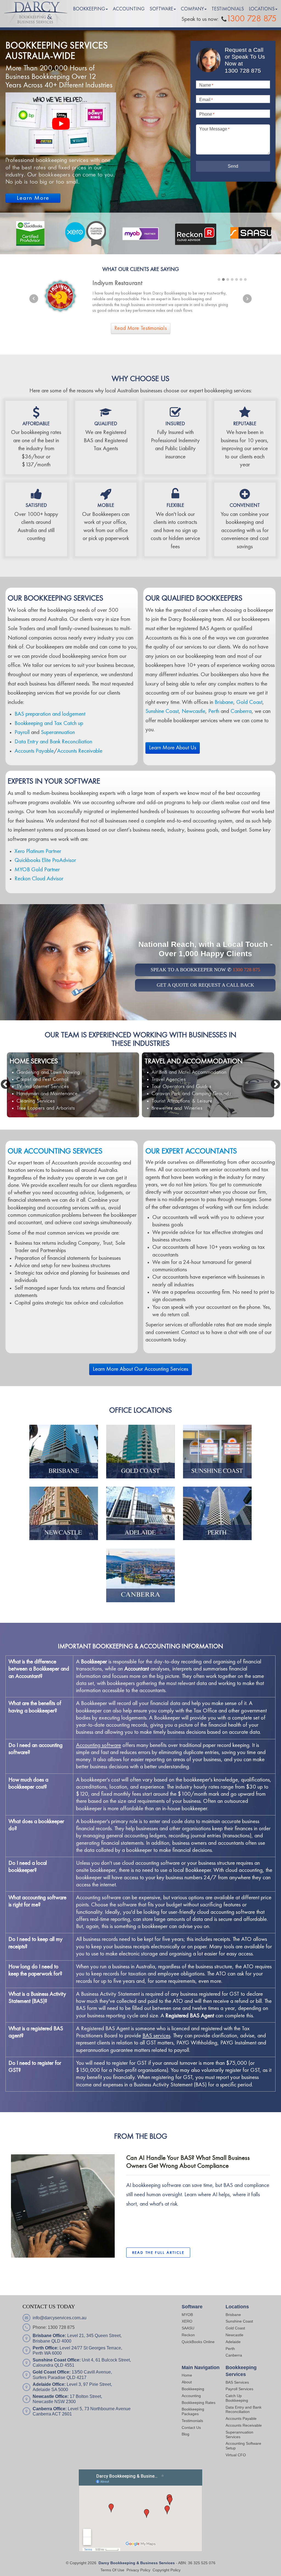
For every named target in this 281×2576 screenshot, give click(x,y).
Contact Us (191, 2428)
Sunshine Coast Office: (57, 2360)
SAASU (188, 2328)
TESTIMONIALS (228, 9)
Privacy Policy (138, 2570)
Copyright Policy (167, 2570)
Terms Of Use (112, 2570)
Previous (34, 299)
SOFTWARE (161, 9)
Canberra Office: (50, 2409)
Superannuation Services (239, 2434)
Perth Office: (46, 2348)
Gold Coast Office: (52, 2372)
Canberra (241, 711)
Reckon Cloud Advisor (39, 879)
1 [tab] (219, 279)
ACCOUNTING (129, 9)
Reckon (188, 2335)
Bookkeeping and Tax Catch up (49, 723)
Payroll (22, 732)
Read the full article (158, 2253)
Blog (186, 2434)
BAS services (156, 2036)
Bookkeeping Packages (193, 2411)
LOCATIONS (262, 9)
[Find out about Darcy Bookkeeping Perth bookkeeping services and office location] (217, 1513)
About (187, 2382)
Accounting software (99, 1745)
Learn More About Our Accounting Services (140, 1369)
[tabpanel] (140, 296)
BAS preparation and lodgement (50, 714)
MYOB (187, 2315)
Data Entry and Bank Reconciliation (53, 742)
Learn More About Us (173, 748)
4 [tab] (232, 279)
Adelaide (233, 2342)
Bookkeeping (193, 2389)
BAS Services (237, 2382)
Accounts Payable (34, 751)
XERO (187, 2321)
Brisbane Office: (49, 2336)
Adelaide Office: (49, 2384)
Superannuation (58, 732)
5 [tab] (237, 279)
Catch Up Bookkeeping (237, 2398)
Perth (214, 711)
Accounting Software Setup (243, 2446)
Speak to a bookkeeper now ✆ (205, 970)
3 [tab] (228, 279)
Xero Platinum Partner (38, 851)
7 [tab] (245, 279)
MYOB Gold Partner (37, 870)
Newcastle (193, 711)
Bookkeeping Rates (199, 2403)
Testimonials (192, 2421)
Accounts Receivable (80, 751)
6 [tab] (241, 279)
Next (247, 299)
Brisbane (224, 702)
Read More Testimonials (141, 329)
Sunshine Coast (162, 711)
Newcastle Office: (51, 2396)
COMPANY (192, 9)
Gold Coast (249, 702)
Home (187, 2375)
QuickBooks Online (198, 2342)
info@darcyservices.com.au (60, 2318)
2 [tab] (223, 279)
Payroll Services (239, 2389)
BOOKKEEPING (89, 9)
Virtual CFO (236, 2455)
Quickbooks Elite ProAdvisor (45, 860)
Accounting (191, 2396)
